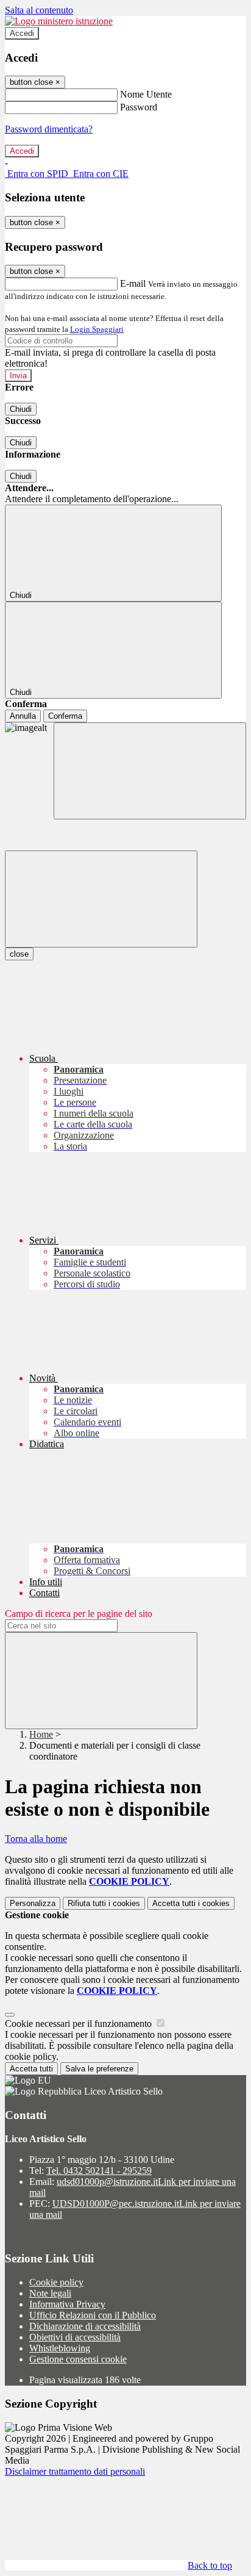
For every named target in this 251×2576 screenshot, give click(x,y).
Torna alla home (36, 1839)
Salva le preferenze (99, 2069)
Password (139, 107)
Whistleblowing (60, 2348)
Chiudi (21, 409)
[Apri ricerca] (150, 771)
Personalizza (33, 1903)
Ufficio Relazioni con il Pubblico (93, 2315)
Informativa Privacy (67, 2304)
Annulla (23, 716)
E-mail (133, 283)
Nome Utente (146, 94)
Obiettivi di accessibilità (75, 2337)
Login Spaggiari (97, 329)
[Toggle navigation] (101, 899)
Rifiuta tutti (104, 1903)
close (19, 954)
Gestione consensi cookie (78, 2359)
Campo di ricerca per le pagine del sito (79, 1614)
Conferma (65, 716)
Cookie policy (56, 2282)
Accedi (22, 33)
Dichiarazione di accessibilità (85, 2326)
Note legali (50, 2293)
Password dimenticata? (49, 129)
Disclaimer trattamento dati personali (75, 2471)
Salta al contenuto (39, 10)
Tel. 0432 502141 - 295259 (99, 2171)
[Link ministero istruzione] (59, 21)
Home (41, 1734)
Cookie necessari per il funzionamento (80, 2024)
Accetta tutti (191, 1903)
